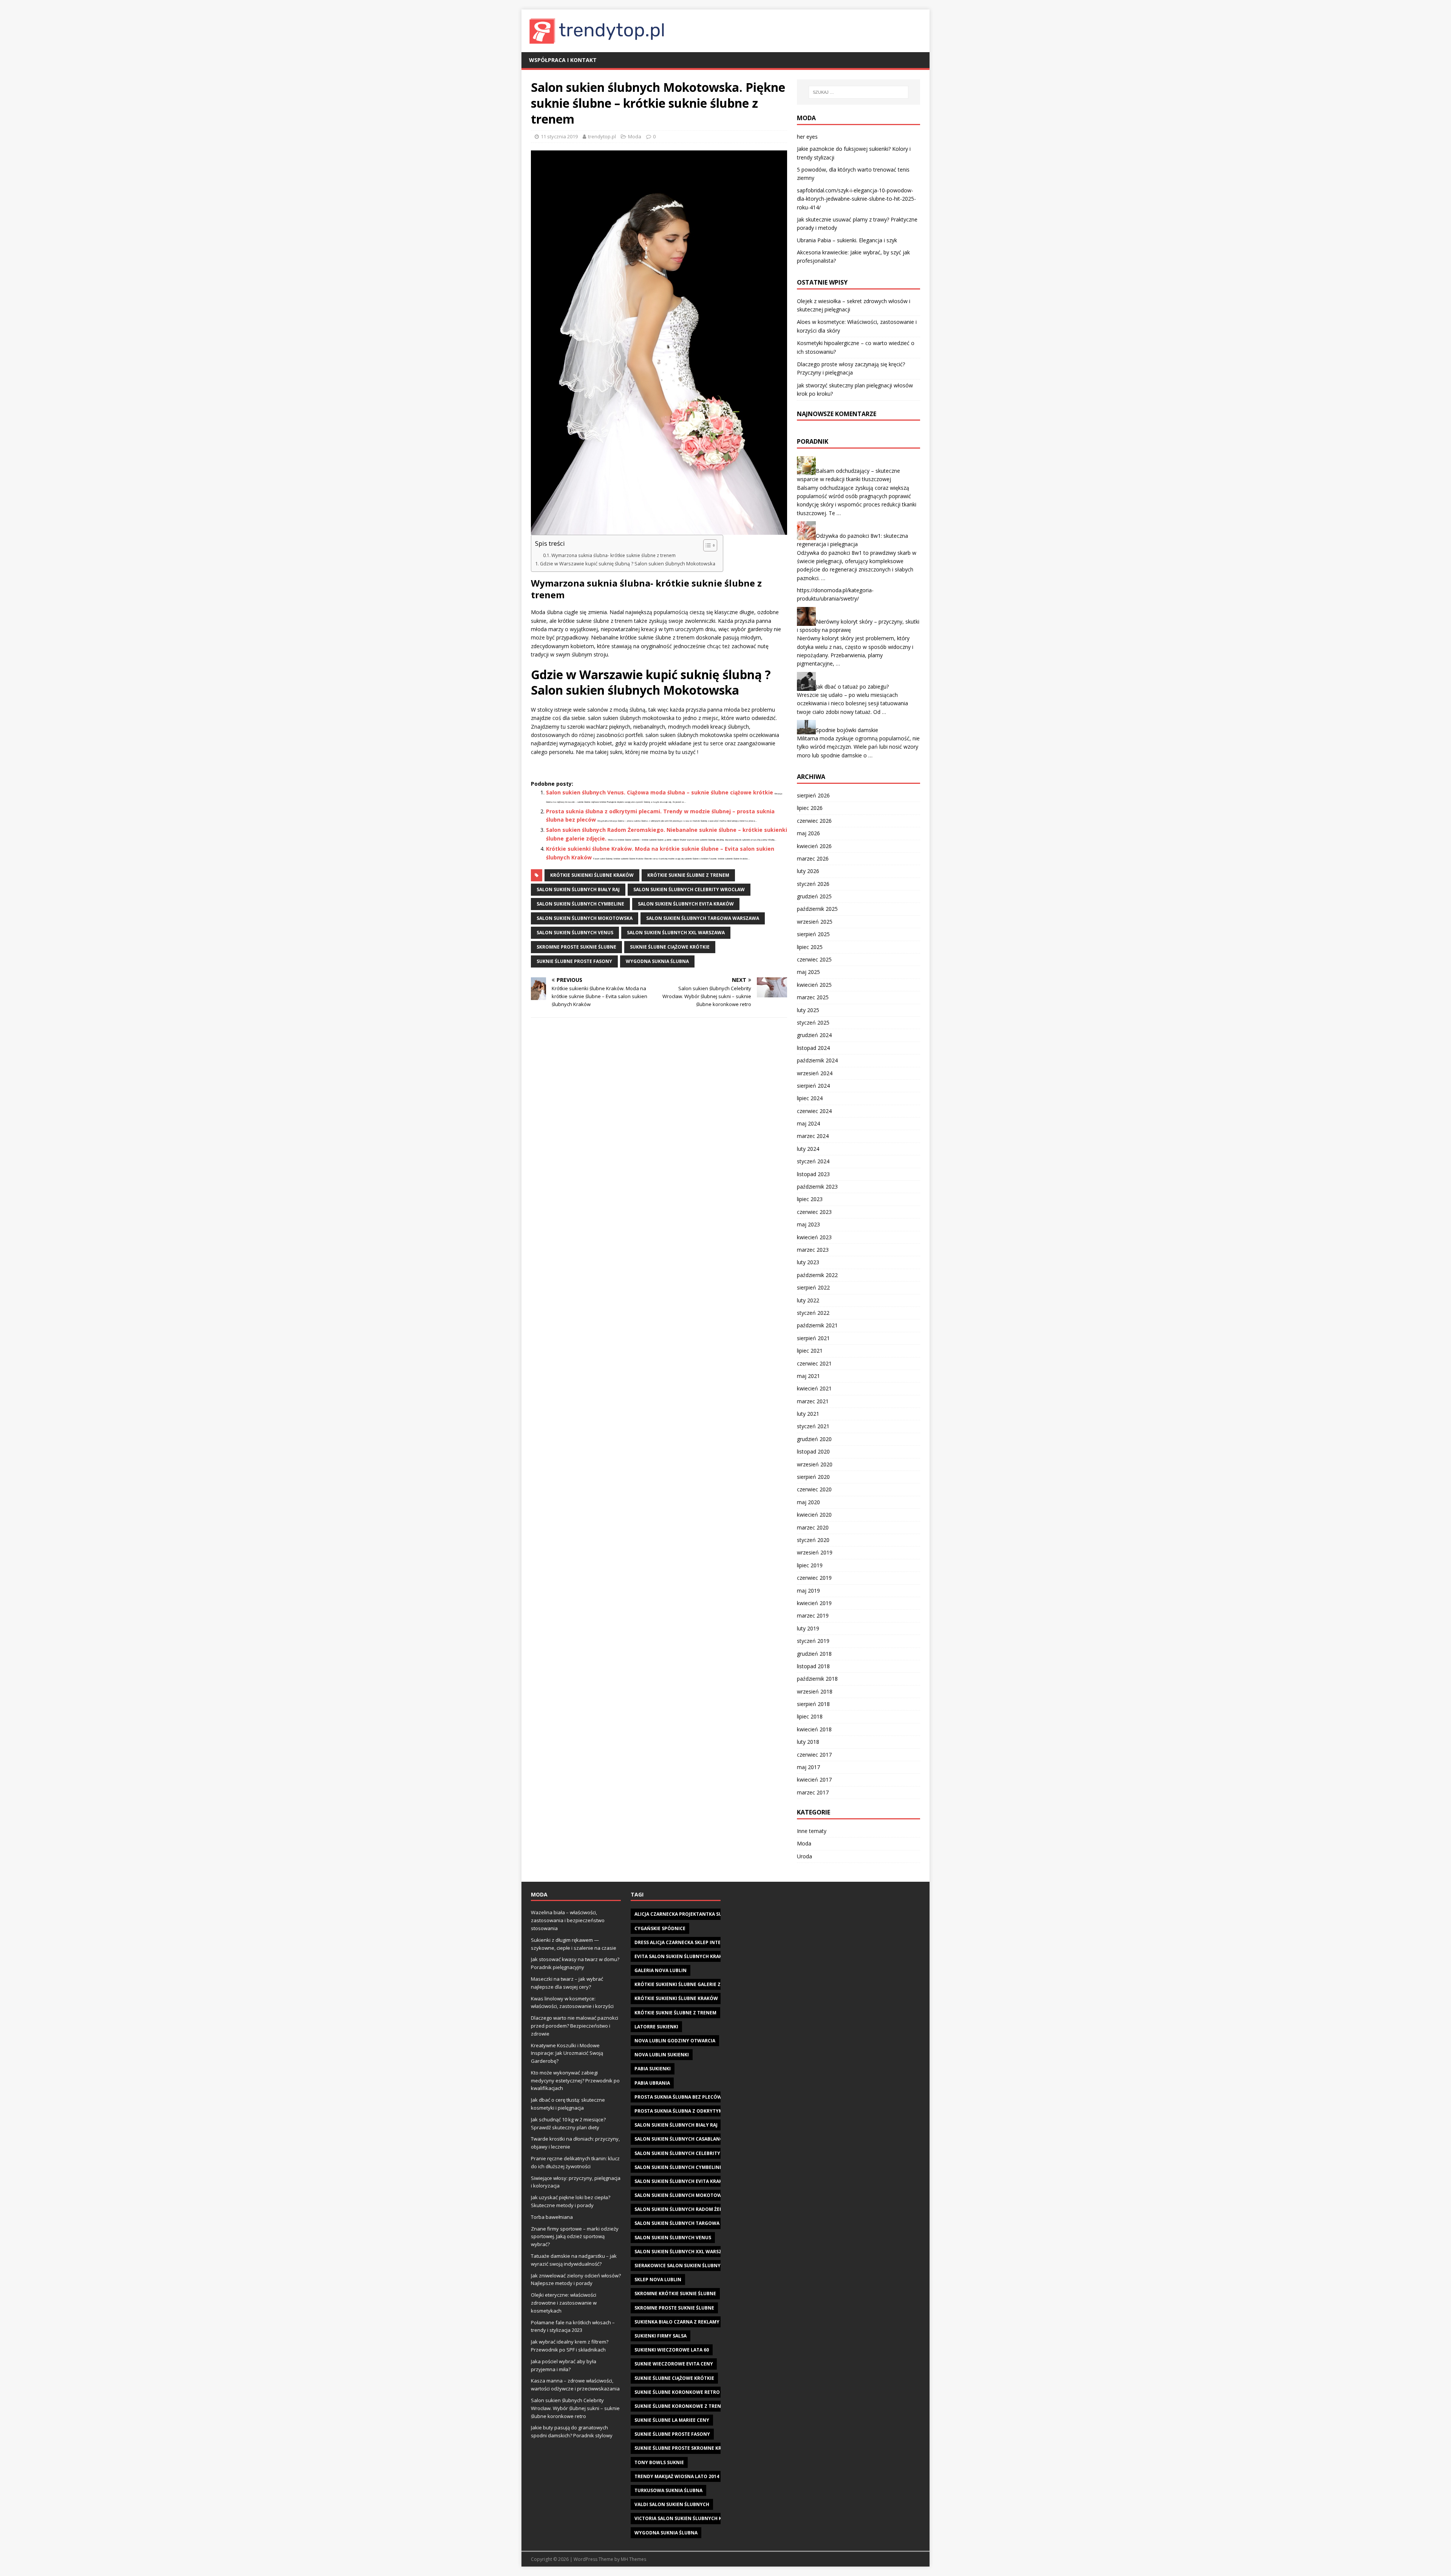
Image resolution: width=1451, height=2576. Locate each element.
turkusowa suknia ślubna (668, 2490)
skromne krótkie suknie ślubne (675, 2293)
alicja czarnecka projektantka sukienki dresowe (698, 1914)
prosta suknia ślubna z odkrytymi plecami (690, 2111)
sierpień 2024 (813, 1086)
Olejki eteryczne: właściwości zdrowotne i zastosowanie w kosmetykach (564, 2303)
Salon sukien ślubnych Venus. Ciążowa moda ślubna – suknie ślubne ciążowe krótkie (660, 792)
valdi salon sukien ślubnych (672, 2504)
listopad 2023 (813, 1174)
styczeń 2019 (813, 1641)
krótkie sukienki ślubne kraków (592, 875)
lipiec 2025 (810, 947)
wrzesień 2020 (815, 1464)
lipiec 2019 (810, 1565)
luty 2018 (808, 1742)
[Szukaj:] (859, 92)
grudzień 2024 (814, 1035)
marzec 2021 (813, 1401)
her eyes (807, 137)
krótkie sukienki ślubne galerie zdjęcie (685, 1984)
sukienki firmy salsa (661, 2336)
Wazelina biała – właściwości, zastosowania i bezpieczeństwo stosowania (568, 1920)
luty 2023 (808, 1262)
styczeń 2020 (813, 1540)
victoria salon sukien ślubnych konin (685, 2518)
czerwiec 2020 (814, 1489)
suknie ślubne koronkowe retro (677, 2392)
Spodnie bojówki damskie (847, 730)
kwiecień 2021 (814, 1388)
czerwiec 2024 (814, 1111)
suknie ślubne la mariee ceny (672, 2420)
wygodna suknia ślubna (657, 961)
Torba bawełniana (552, 2217)
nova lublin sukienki (662, 2055)
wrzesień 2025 (815, 922)
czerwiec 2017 (814, 1755)
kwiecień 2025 (814, 985)
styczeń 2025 (813, 1023)
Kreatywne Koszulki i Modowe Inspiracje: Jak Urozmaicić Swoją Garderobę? (567, 2053)
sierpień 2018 (813, 1704)
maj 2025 (808, 972)
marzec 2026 (813, 858)
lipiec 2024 (810, 1098)
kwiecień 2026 (814, 846)
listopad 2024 (813, 1048)
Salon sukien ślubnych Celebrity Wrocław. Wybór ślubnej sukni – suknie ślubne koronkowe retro (575, 2408)
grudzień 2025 (814, 896)
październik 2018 (817, 1679)
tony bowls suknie (659, 2462)
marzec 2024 (813, 1136)
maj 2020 (808, 1502)
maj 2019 (808, 1591)
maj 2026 (808, 833)
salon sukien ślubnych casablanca (680, 2139)
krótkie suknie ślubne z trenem (688, 875)
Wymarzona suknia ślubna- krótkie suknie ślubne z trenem (613, 555)
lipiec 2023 (810, 1199)
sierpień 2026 (813, 795)
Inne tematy (812, 1831)
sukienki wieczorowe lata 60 (672, 2350)
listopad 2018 (813, 1666)
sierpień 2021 (813, 1338)
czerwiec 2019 (814, 1578)
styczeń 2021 (813, 1426)
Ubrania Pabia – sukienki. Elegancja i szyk (847, 240)
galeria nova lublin (661, 1970)
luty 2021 (808, 1414)
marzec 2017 (813, 1792)
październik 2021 (817, 1325)
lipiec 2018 (810, 1716)
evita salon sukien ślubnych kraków (682, 1956)
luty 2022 (808, 1300)
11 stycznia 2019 (559, 136)
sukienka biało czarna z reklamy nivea (685, 2322)
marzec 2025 (813, 997)
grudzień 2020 (814, 1439)
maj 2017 (808, 1767)
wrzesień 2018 (815, 1691)
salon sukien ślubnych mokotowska (585, 918)
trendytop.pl (602, 136)
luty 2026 (808, 871)
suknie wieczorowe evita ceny (674, 2364)
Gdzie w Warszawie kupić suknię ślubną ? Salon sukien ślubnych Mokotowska (628, 564)
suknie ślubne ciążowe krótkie (670, 947)
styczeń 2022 (813, 1313)
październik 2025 (817, 909)
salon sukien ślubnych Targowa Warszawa (703, 918)
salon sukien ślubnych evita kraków (686, 904)
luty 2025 (808, 1010)
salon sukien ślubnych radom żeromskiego (691, 2209)
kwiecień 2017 (814, 1780)
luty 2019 (808, 1628)
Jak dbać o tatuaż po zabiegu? (852, 686)
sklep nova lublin (658, 2280)
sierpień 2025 (813, 934)
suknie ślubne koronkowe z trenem (681, 2406)
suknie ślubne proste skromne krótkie (685, 2448)
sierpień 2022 (813, 1287)
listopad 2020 (813, 1451)
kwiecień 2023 (814, 1237)
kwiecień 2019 (814, 1603)
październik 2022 (817, 1275)
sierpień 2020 (813, 1477)
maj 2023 (808, 1224)
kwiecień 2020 (814, 1515)
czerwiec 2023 (814, 1212)
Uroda (804, 1856)
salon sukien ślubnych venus (575, 933)
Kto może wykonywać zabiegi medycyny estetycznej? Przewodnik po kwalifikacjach (575, 2081)
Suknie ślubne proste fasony (574, 961)
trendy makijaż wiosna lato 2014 (677, 2476)
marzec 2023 (813, 1250)
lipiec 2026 (810, 808)
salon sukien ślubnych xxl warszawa (676, 933)
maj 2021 (808, 1376)
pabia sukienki (653, 2069)
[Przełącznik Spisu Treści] (706, 545)
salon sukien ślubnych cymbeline (580, 904)
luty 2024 (808, 1149)
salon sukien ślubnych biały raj (578, 889)
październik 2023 (817, 1187)
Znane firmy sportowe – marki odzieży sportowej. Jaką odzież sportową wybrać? (575, 2237)
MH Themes (633, 2559)
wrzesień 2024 (815, 1073)
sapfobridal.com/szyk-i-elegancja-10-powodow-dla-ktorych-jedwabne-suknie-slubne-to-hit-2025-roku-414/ (856, 199)
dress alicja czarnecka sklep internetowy (689, 1942)
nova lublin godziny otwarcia (675, 2041)
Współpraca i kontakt (563, 60)
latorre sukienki (656, 2027)
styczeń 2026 (813, 884)
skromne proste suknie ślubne (576, 947)
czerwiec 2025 (814, 959)
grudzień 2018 (814, 1654)
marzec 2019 (813, 1615)
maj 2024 (808, 1123)
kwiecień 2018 (814, 1729)
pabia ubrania (652, 2083)
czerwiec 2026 (814, 821)
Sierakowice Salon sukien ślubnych (681, 2266)
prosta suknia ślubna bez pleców (678, 2097)
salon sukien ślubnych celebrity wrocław (689, 889)
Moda (635, 136)
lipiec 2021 (810, 1351)
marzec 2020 (813, 1527)
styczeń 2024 (813, 1161)
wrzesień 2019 (815, 1552)
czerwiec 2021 (814, 1363)
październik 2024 (817, 1060)
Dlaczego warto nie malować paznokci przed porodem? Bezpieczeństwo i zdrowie (575, 2026)
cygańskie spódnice (660, 1928)
